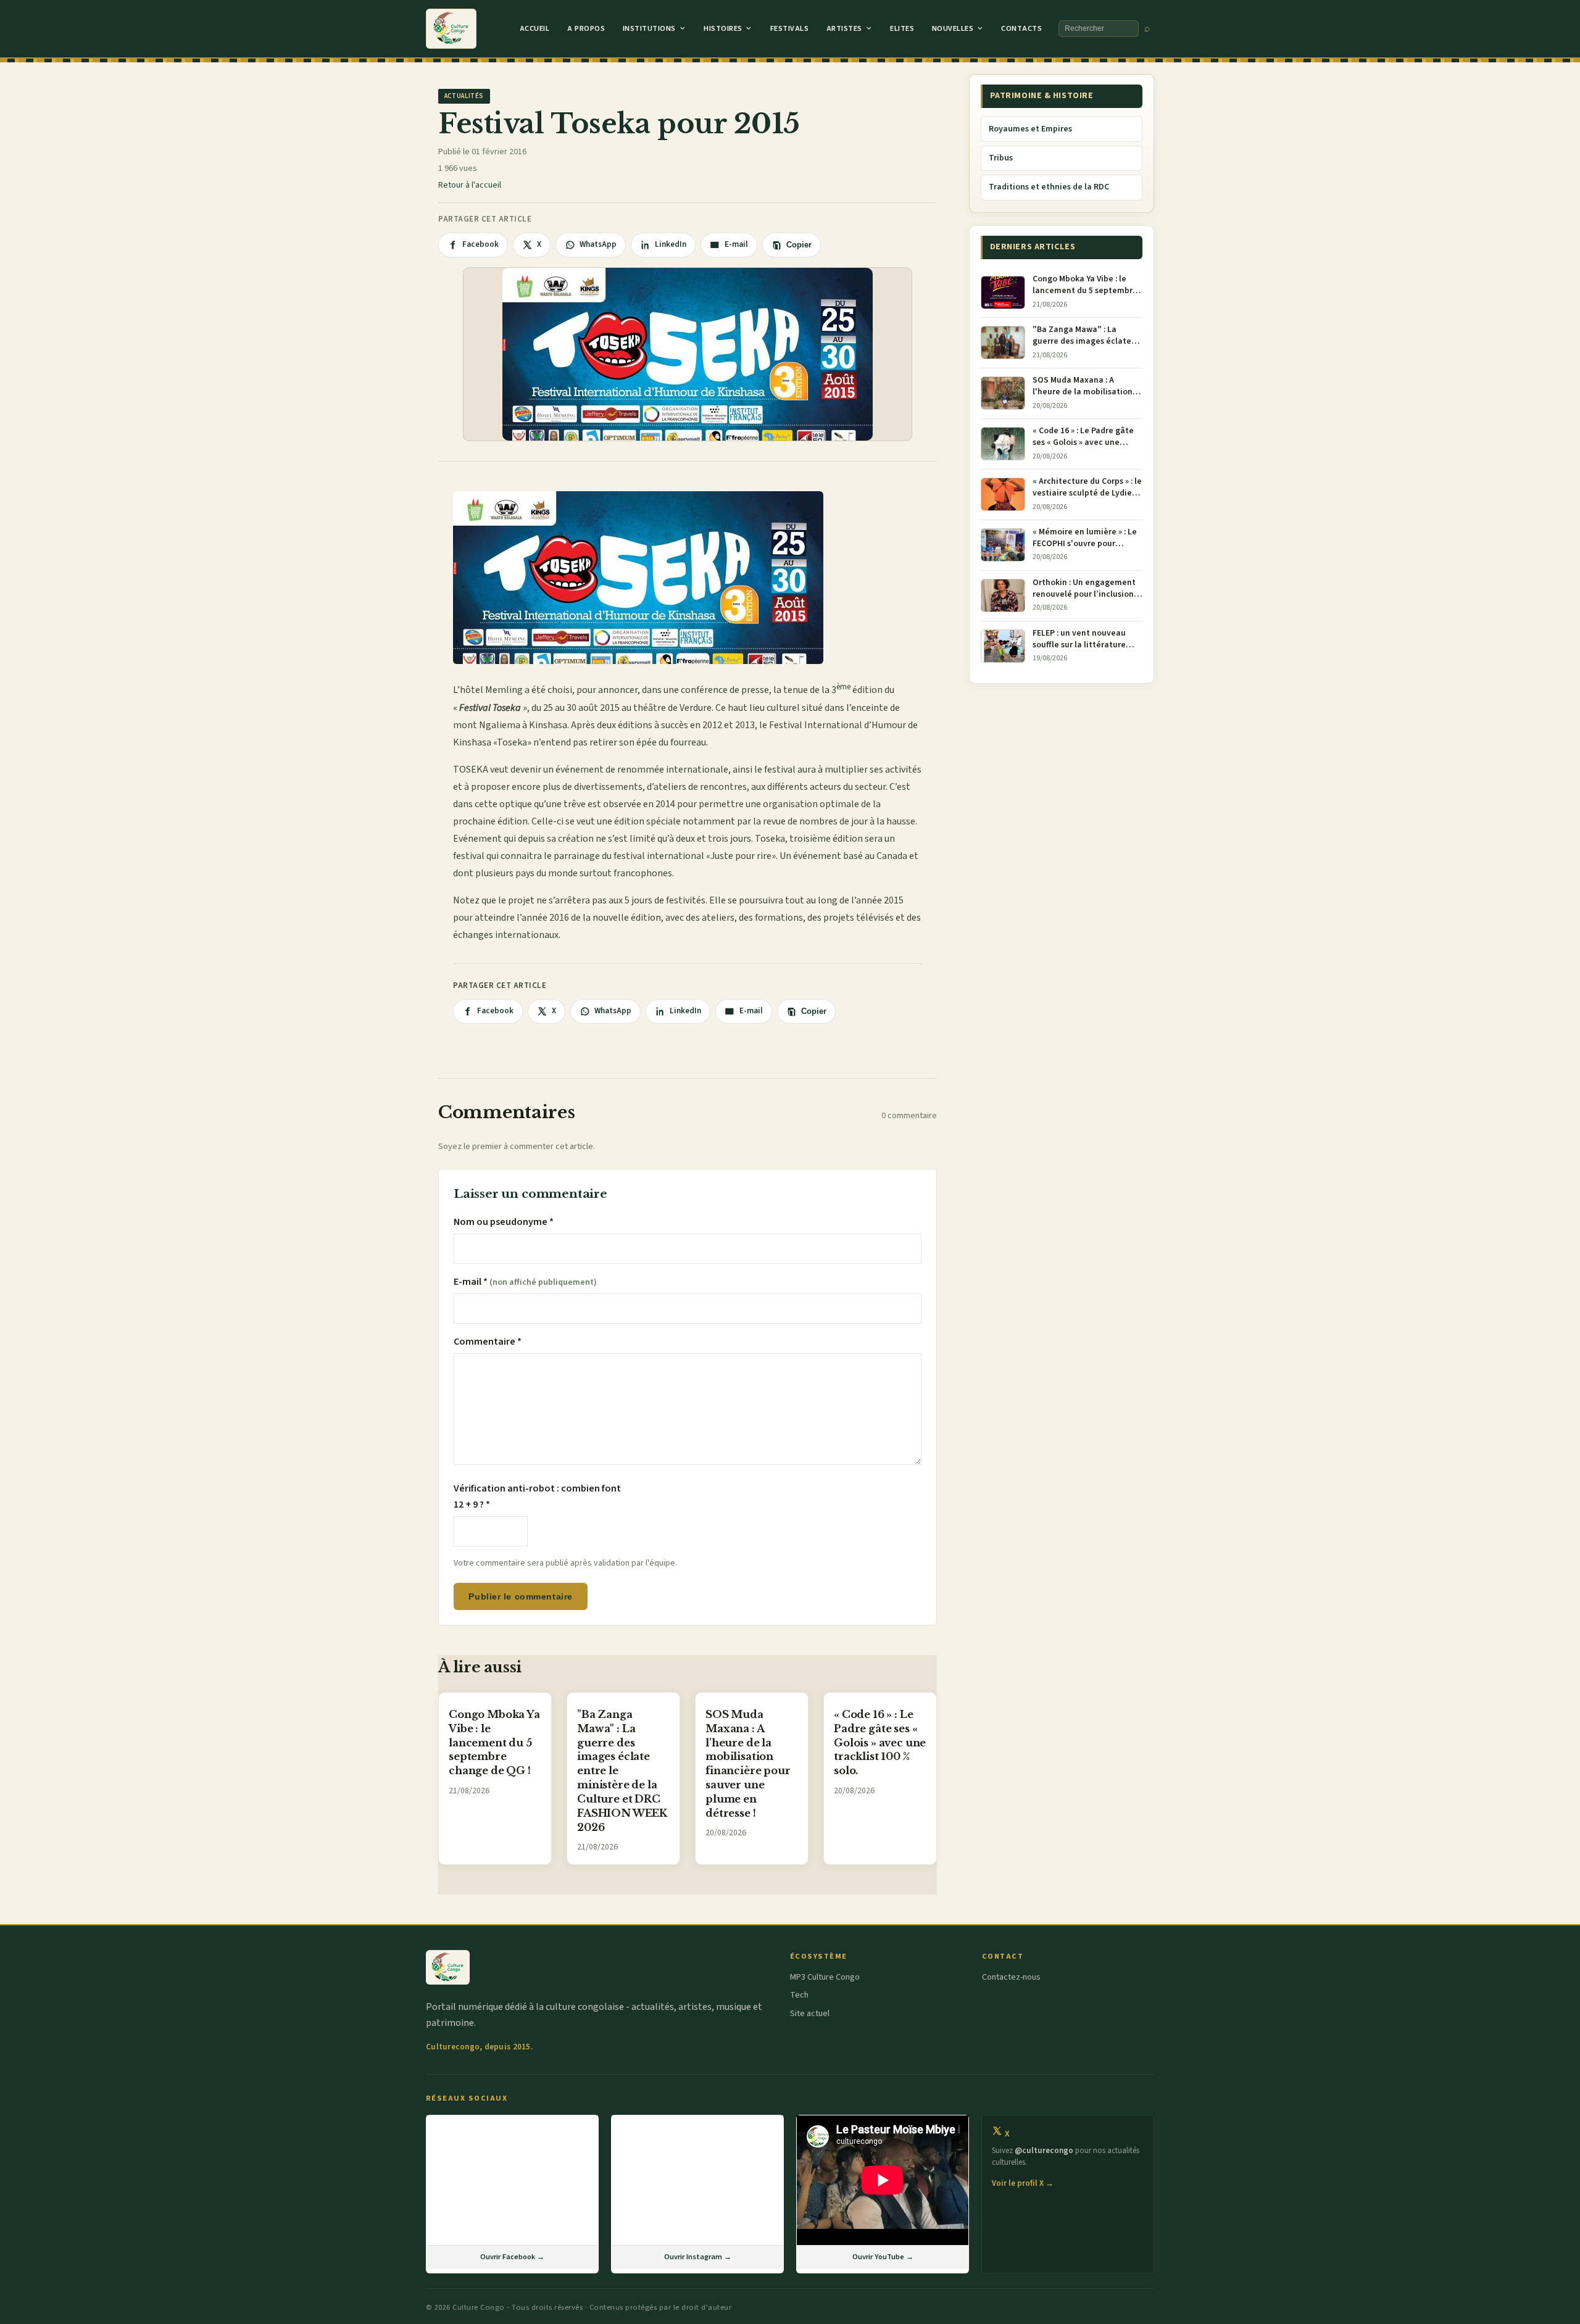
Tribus (1001, 158)
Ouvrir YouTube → (883, 2257)
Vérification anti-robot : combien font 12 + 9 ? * (537, 1496)
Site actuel (810, 2014)
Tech (799, 1995)
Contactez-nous (1011, 1977)
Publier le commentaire (520, 1596)
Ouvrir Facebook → (512, 2257)
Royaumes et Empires (1030, 129)
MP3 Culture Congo (825, 1977)
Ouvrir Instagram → (698, 2257)
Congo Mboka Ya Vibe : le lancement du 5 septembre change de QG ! (494, 1742)
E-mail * (525, 1282)
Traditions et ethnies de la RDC (1049, 187)
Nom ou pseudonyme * (504, 1222)
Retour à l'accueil (470, 185)
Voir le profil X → (1023, 2183)
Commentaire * (488, 1342)
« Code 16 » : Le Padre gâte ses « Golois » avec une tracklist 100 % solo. (880, 1742)
